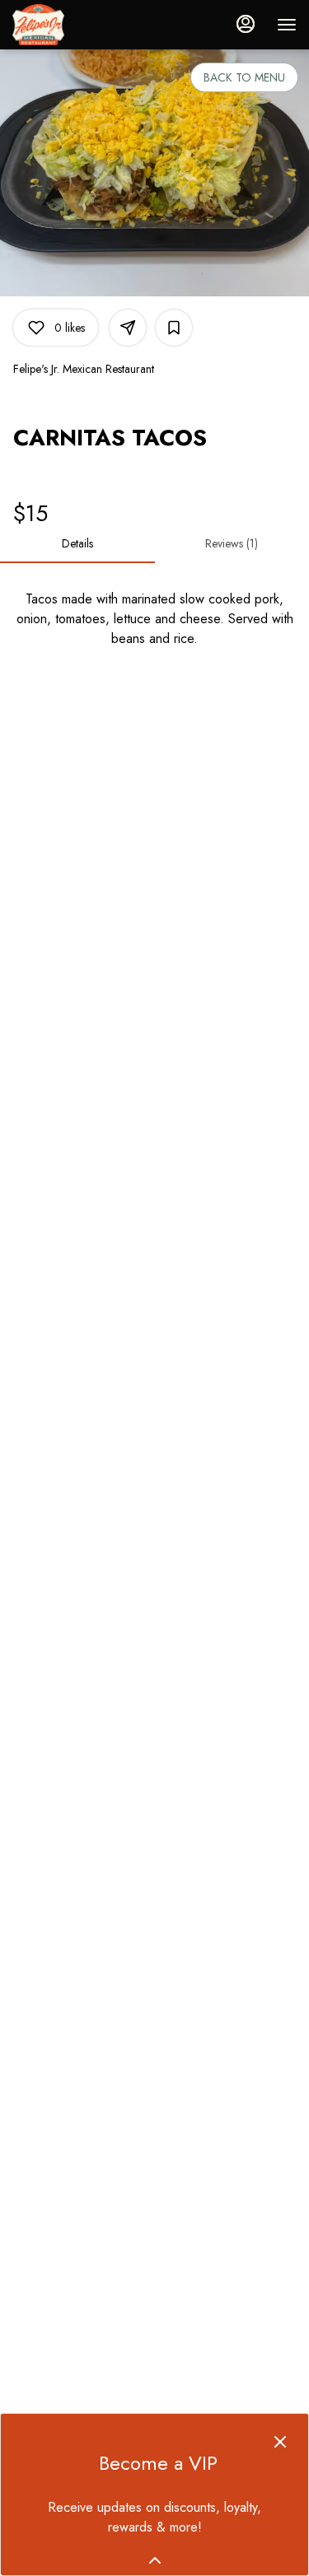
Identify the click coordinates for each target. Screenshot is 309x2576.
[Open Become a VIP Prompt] (155, 2560)
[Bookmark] (174, 328)
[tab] (77, 543)
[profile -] (246, 24)
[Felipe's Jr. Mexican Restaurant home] (87, 25)
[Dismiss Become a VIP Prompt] (280, 2442)
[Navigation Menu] (287, 25)
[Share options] (128, 328)
